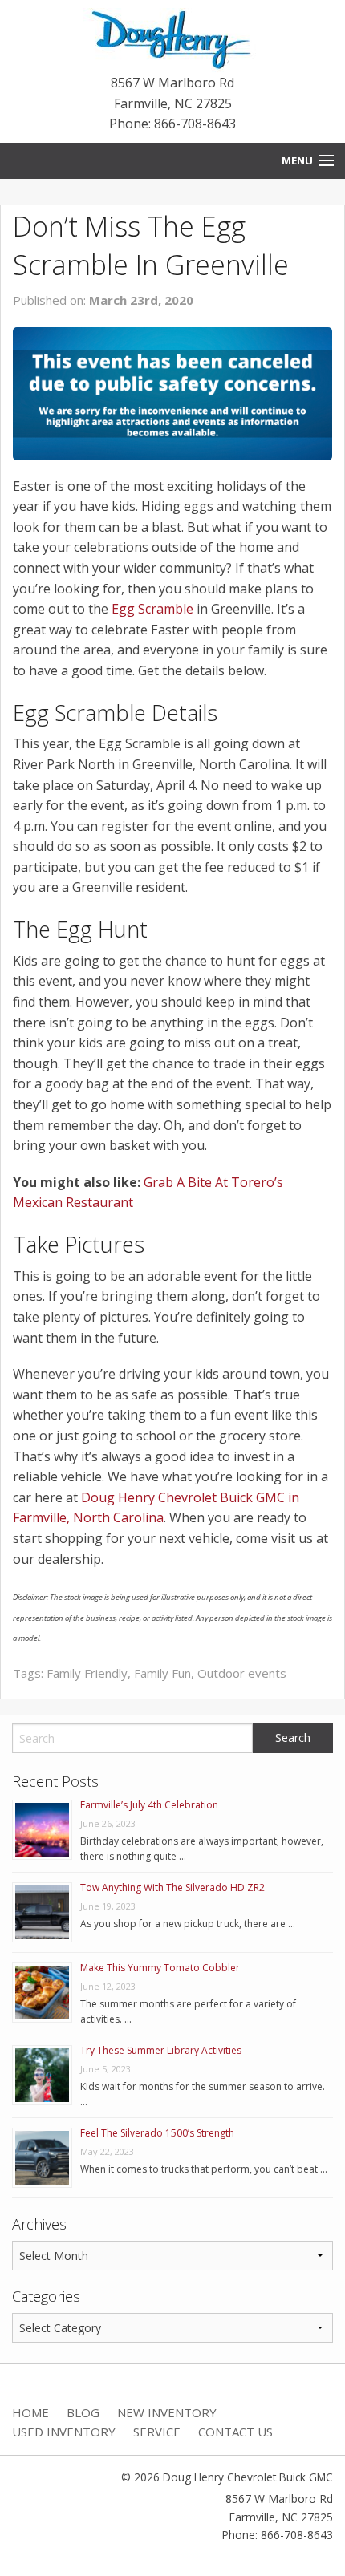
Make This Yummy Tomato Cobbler (160, 1968)
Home (30, 2412)
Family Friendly (87, 1673)
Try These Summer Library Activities (161, 2050)
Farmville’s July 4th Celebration (149, 1805)
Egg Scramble (152, 609)
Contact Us (235, 2432)
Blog (83, 2412)
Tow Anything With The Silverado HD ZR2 (172, 1887)
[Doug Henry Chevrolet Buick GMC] (173, 39)
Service (157, 2432)
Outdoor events (242, 1673)
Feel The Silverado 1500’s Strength (157, 2133)
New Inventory (167, 2412)
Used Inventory (64, 2432)
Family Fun (162, 1673)
